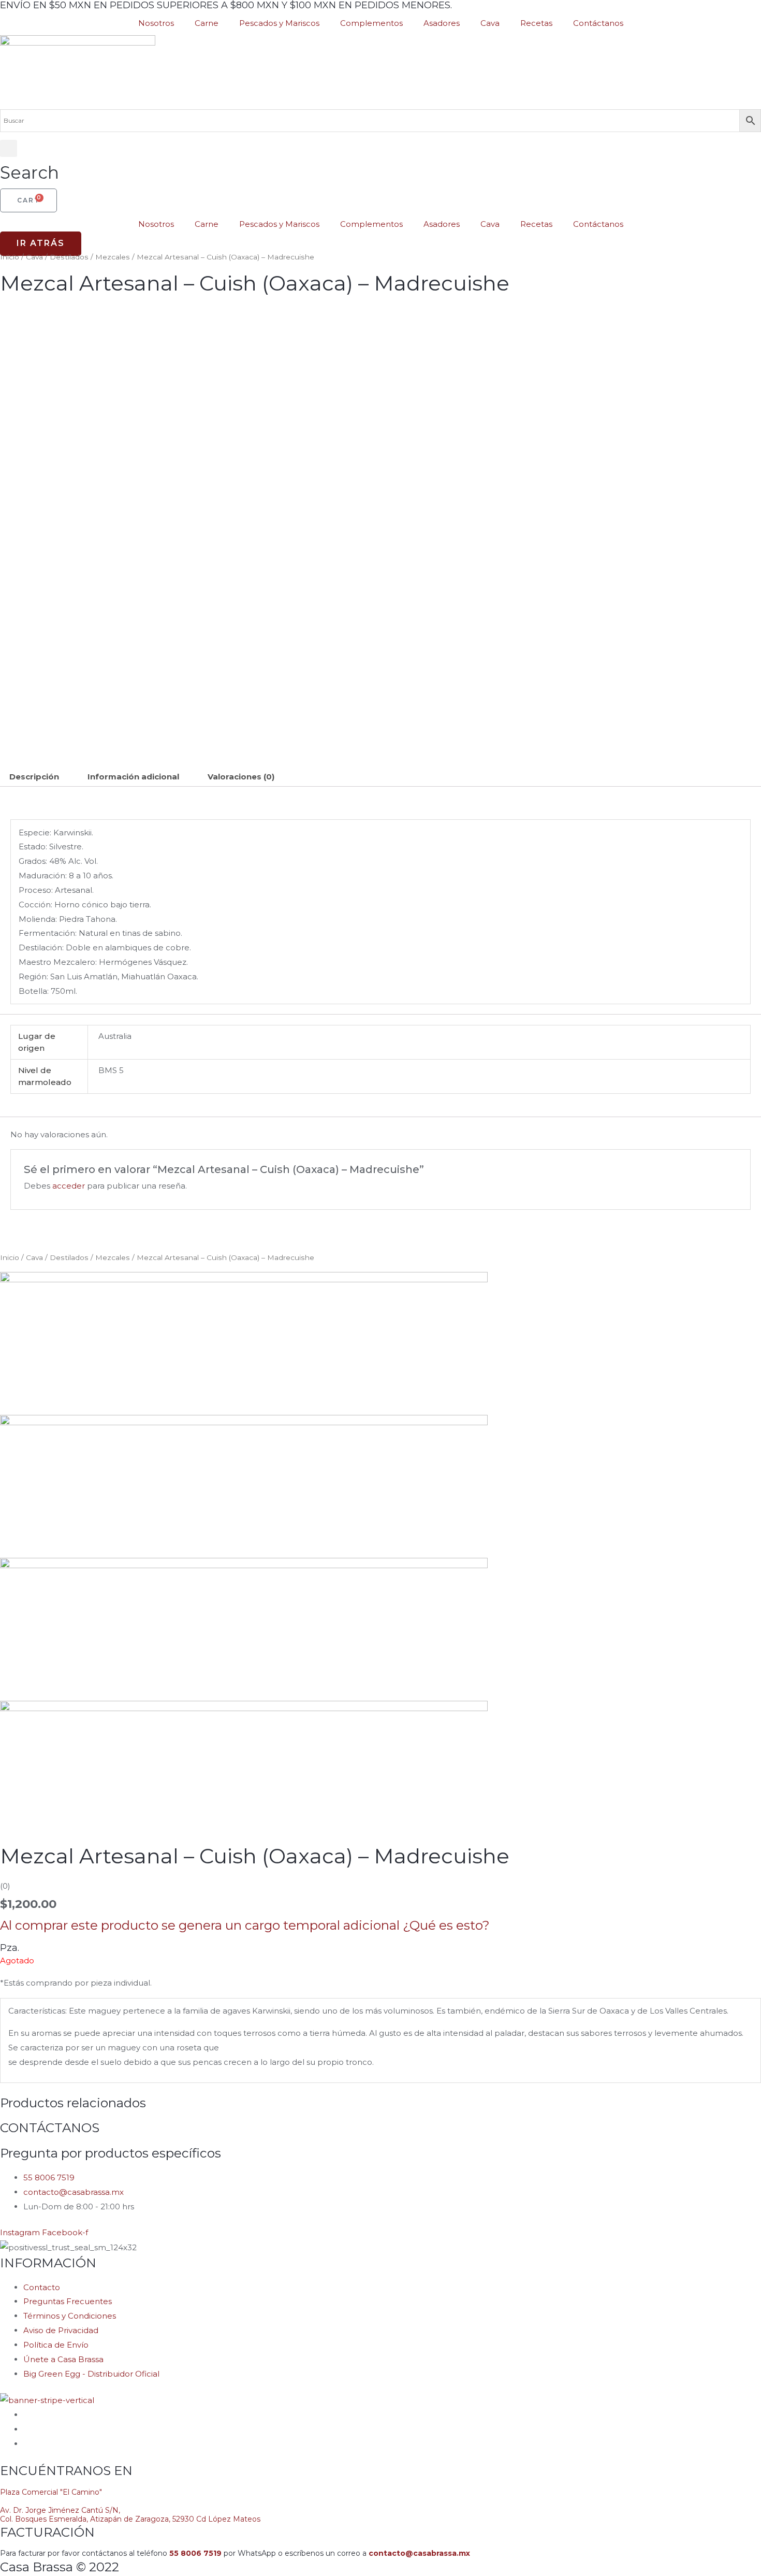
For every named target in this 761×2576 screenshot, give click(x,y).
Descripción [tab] (34, 777)
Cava (490, 23)
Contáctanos (598, 23)
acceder (69, 1186)
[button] (30, 164)
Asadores (442, 23)
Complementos (371, 23)
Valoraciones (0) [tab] (241, 777)
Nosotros (156, 23)
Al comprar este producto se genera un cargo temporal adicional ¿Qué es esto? (245, 1925)
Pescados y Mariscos (279, 23)
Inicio (10, 257)
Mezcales (113, 257)
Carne (207, 23)
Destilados (69, 257)
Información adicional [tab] (133, 777)
